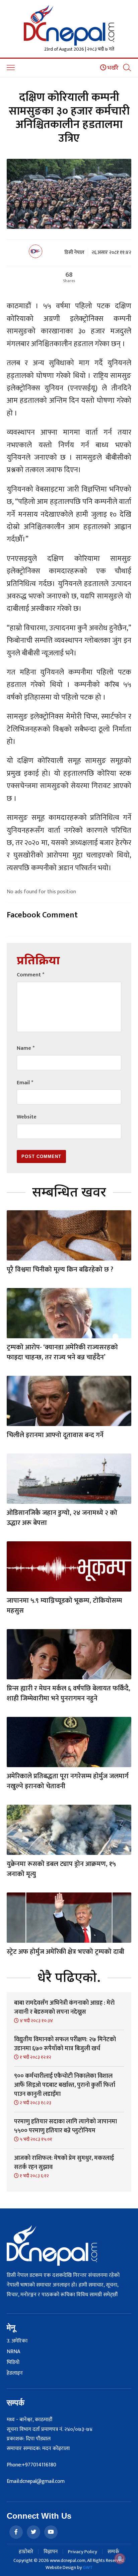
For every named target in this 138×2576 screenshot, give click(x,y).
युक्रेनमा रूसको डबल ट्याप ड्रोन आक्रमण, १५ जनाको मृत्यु (61, 1869)
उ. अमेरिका (17, 2341)
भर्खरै (112, 68)
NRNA (13, 2352)
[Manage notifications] (120, 2559)
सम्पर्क (113, 2552)
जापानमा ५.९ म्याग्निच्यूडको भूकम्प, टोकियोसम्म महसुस (64, 1606)
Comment (30, 975)
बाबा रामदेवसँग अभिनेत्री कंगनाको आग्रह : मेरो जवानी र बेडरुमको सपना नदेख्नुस (64, 2008)
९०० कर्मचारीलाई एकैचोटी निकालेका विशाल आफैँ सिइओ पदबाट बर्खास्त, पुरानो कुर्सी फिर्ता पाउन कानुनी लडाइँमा (65, 2085)
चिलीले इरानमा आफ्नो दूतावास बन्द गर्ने (55, 1435)
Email (25, 1083)
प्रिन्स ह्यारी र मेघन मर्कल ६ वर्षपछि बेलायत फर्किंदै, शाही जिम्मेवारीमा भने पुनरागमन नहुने (68, 1693)
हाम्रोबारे (26, 2552)
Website (27, 1117)
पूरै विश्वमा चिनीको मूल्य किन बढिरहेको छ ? (60, 1270)
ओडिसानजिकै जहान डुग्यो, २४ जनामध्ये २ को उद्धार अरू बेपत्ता (62, 1518)
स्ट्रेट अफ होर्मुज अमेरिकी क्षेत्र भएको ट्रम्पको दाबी (65, 1952)
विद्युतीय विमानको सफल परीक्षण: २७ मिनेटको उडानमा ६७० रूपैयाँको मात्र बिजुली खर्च (65, 2044)
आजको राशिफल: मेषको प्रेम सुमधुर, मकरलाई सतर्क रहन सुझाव (64, 2163)
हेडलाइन (15, 2373)
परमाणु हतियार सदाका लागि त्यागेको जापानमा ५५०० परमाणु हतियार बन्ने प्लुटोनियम (65, 2126)
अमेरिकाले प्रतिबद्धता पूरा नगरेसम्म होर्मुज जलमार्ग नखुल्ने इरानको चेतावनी (68, 1781)
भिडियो (13, 2363)
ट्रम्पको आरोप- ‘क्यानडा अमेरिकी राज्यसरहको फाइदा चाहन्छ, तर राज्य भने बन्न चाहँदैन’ (62, 1352)
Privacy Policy (83, 2552)
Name (26, 1048)
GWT (88, 2567)
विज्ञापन (51, 2552)
